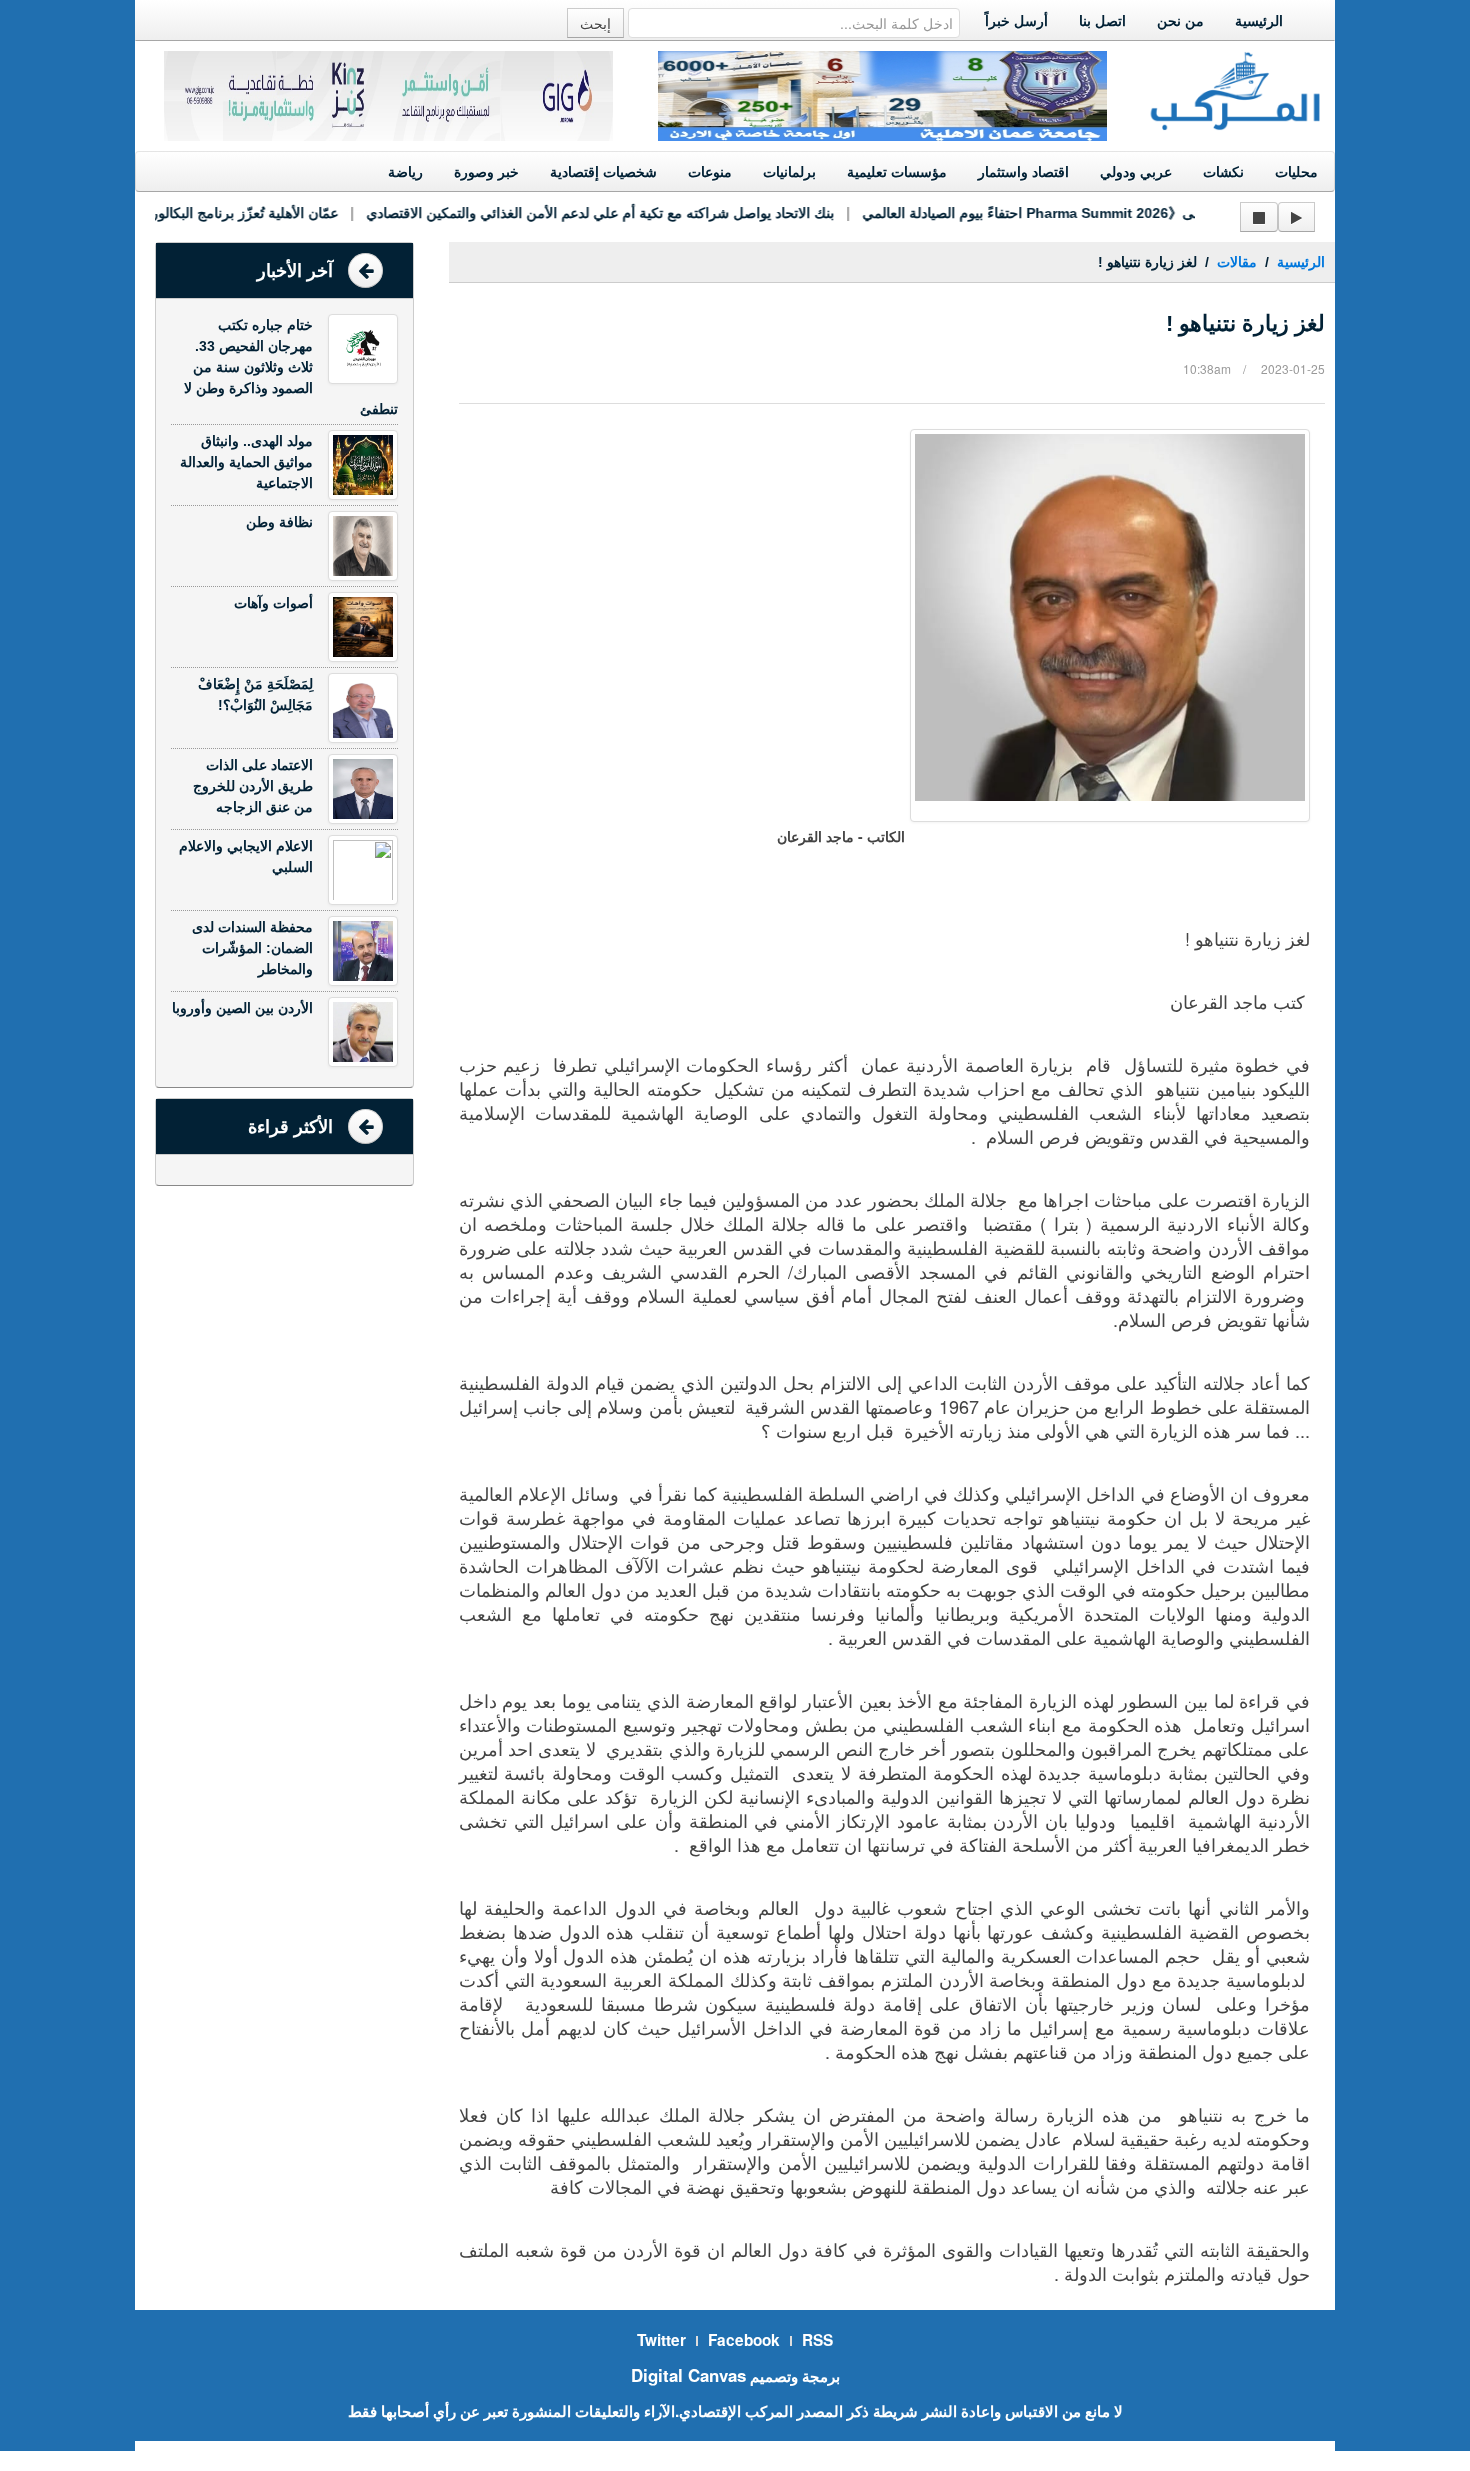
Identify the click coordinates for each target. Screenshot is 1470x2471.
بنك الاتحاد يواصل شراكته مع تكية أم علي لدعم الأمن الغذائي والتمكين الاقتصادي (576, 213)
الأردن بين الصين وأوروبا (242, 1008)
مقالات (1237, 262)
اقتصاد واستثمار (1023, 172)
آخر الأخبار (295, 271)
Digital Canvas (688, 2375)
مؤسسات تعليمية (897, 172)
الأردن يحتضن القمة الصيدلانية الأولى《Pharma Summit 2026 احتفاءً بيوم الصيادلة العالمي (1104, 213)
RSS (817, 2340)
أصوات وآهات (273, 603)
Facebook (744, 2340)
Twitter (661, 2340)
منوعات (710, 172)
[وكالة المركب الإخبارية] (1236, 89)
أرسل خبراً (1016, 21)
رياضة (405, 172)
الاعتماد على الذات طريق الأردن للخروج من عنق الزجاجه (253, 786)
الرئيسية (1259, 21)
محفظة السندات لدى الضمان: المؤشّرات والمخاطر (252, 948)
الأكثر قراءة (290, 1127)
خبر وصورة (486, 172)
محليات (1296, 172)
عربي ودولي (1136, 172)
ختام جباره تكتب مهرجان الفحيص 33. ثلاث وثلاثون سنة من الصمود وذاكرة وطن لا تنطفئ (291, 367)
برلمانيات (789, 172)
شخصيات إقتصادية (603, 172)
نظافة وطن (279, 522)
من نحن (1180, 21)
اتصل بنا (1102, 21)
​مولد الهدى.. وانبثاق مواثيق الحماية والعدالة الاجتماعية (246, 462)
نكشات (1223, 172)
